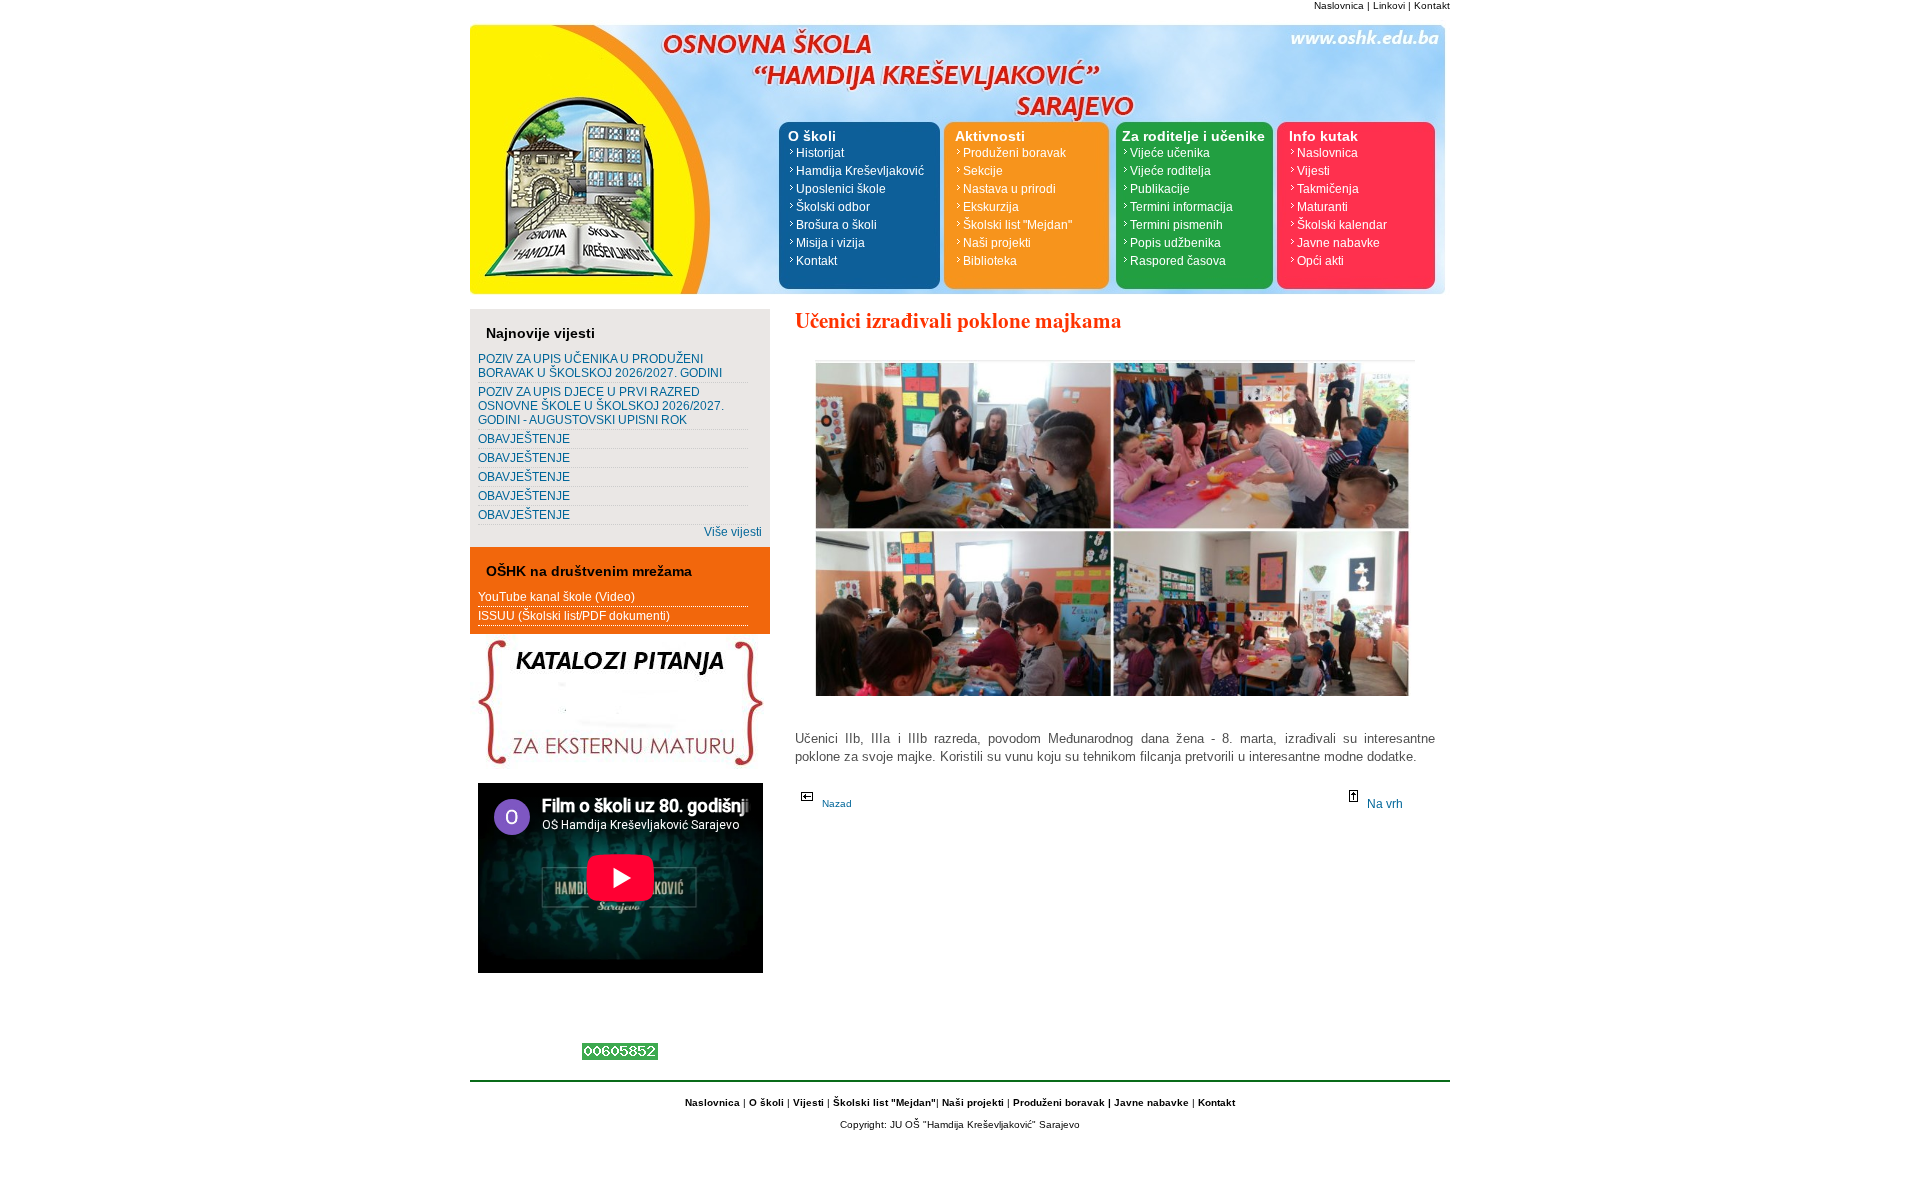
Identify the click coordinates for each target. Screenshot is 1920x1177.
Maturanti (1322, 207)
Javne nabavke (1338, 243)
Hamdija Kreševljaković (860, 171)
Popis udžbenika (1175, 243)
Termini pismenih (1176, 225)
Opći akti (1320, 261)
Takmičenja (1328, 189)
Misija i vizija (830, 243)
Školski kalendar (1342, 225)
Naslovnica (1339, 5)
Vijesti (1313, 171)
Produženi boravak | (1060, 1102)
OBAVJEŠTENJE (524, 439)
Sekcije (983, 171)
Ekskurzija (991, 207)
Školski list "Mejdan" (1017, 225)
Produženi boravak (1014, 153)
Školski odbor (833, 207)
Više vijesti (733, 532)
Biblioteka (990, 261)
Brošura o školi (836, 225)
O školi (768, 1102)
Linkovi (1389, 5)
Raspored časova (1178, 261)
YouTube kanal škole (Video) (556, 597)
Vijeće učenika (1170, 153)
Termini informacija (1181, 207)
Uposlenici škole (841, 189)
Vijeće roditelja (1170, 171)
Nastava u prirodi (1009, 189)
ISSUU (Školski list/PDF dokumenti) (574, 616)
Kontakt (1432, 5)
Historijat (820, 153)
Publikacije (1160, 189)
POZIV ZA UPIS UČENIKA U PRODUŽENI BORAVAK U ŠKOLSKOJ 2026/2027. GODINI (600, 366)
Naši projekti (997, 243)
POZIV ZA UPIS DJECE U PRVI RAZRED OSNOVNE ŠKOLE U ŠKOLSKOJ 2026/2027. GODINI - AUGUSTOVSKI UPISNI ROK (601, 406)
